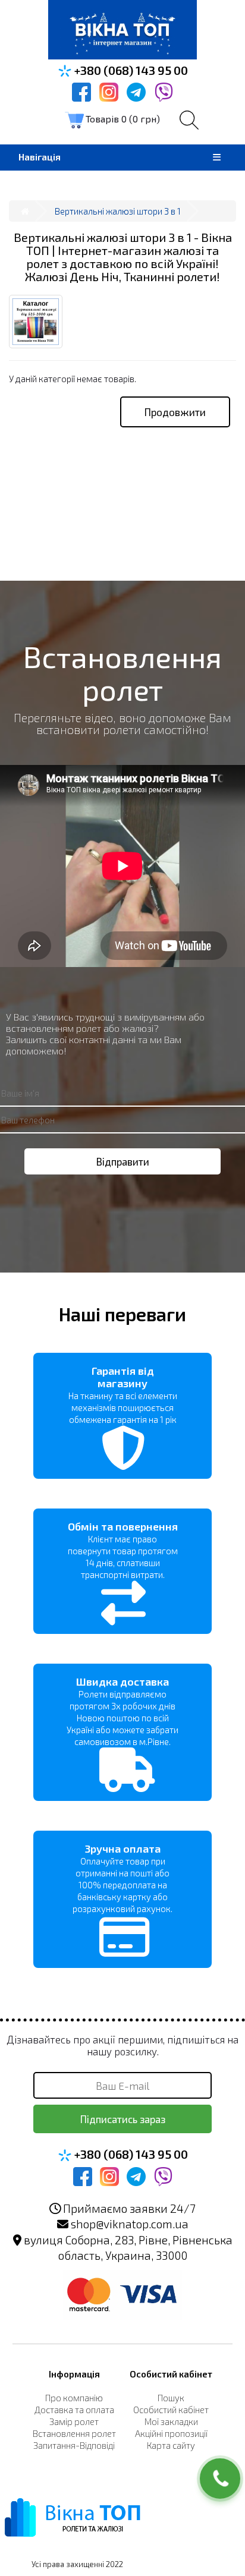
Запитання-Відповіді (74, 2445)
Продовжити (175, 412)
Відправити (123, 1161)
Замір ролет (74, 2421)
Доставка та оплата (74, 2410)
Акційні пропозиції (171, 2433)
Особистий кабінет (171, 2410)
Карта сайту (171, 2445)
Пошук (171, 2398)
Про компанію (74, 2398)
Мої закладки (171, 2421)
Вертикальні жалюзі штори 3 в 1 (118, 211)
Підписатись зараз (123, 2119)
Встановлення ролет (74, 2433)
